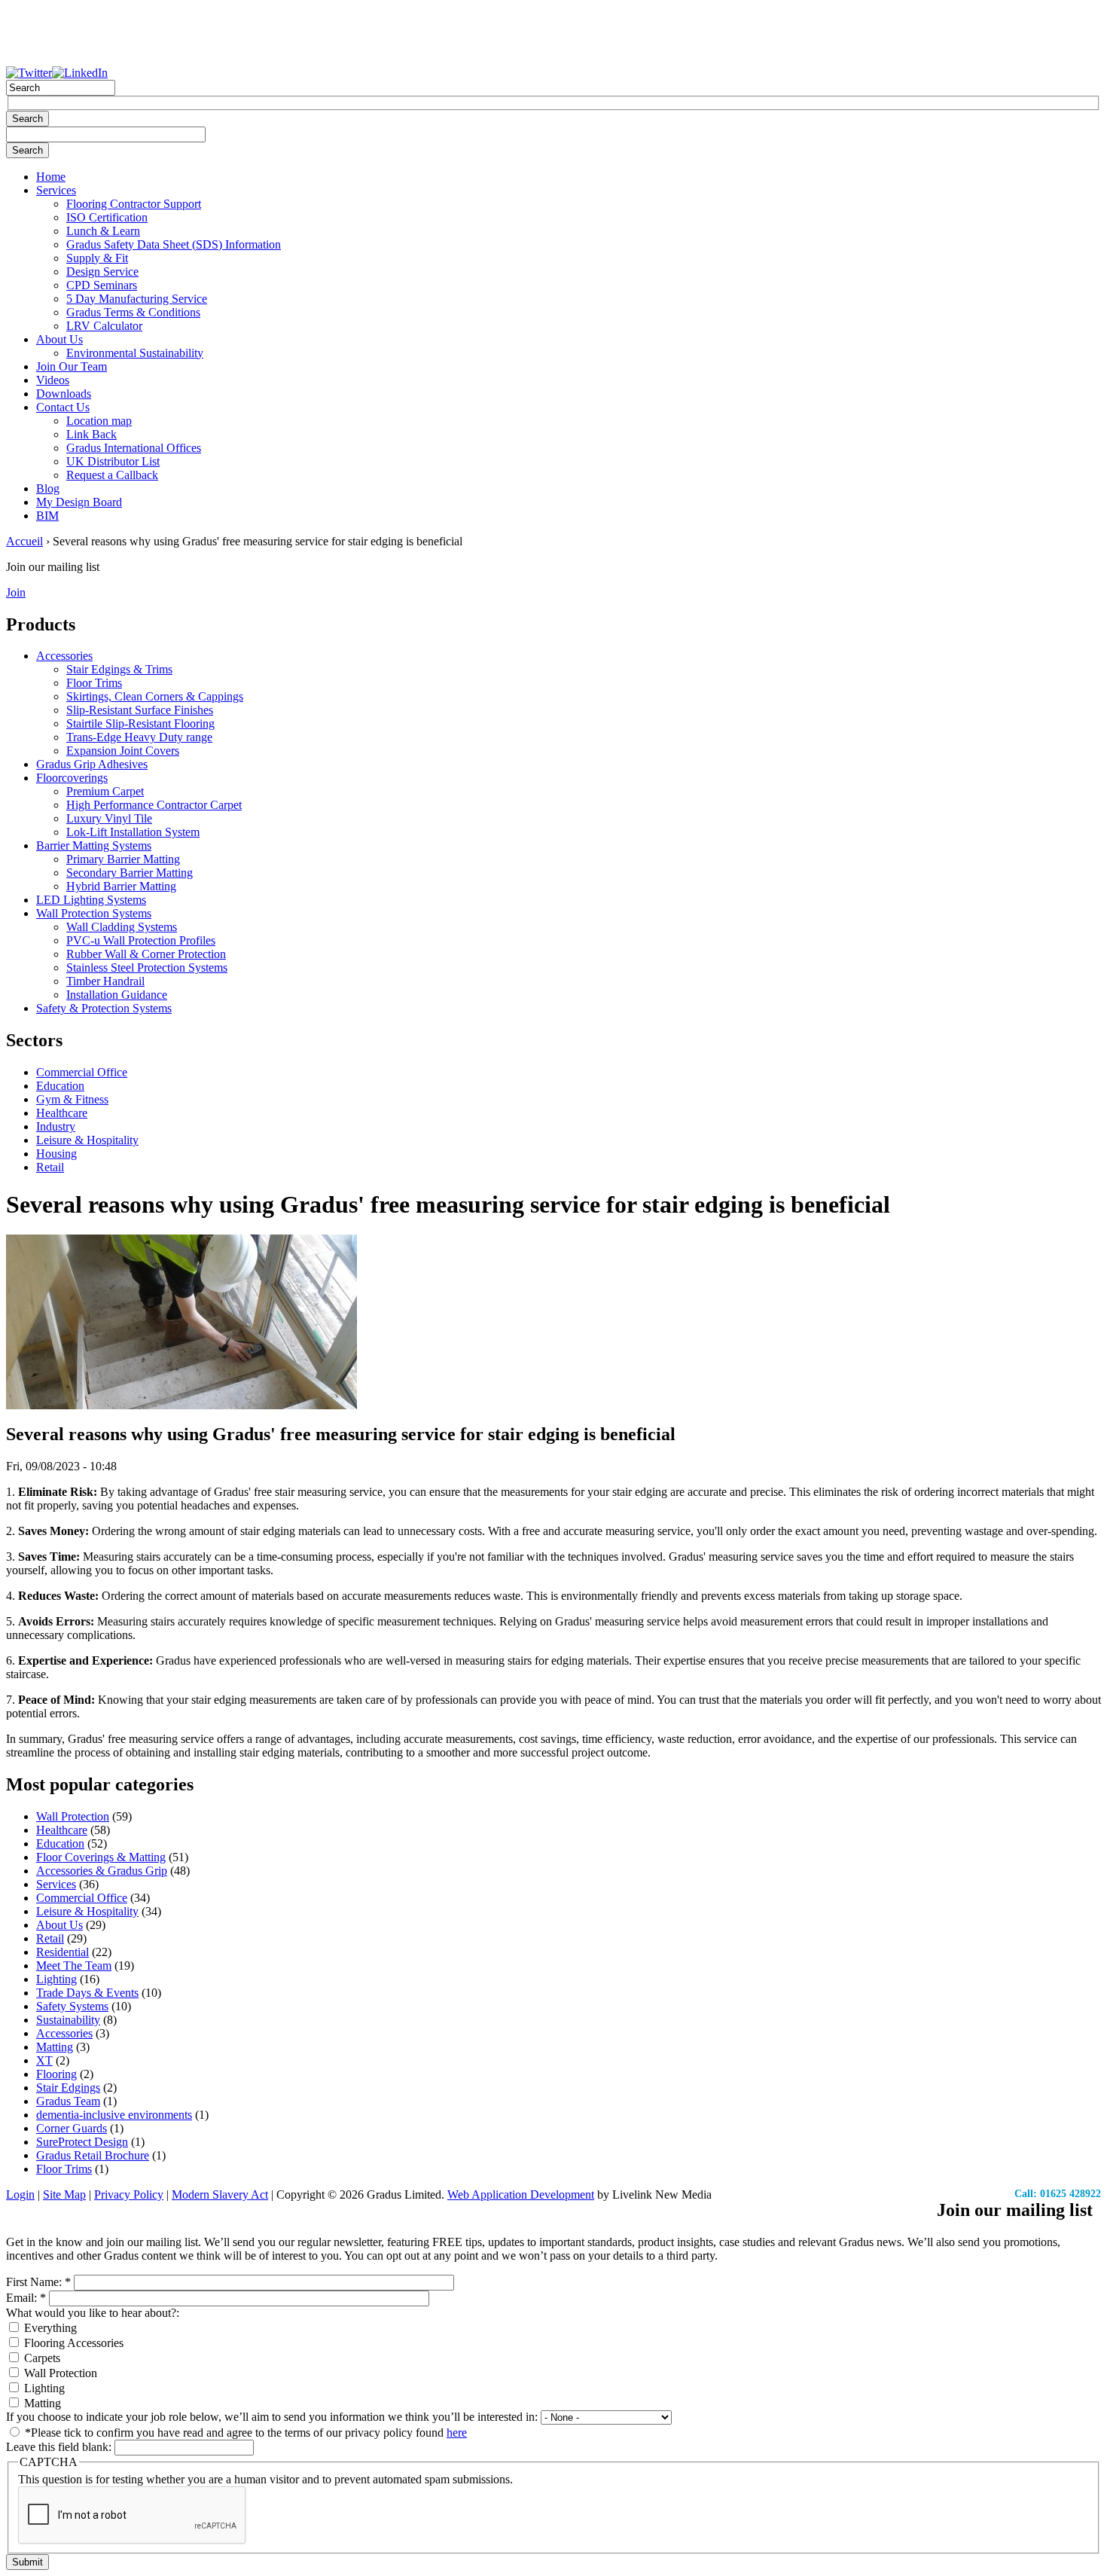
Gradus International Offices (134, 448)
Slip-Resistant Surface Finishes (140, 710)
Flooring (56, 2074)
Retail (50, 1167)
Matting (55, 2047)
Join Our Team (72, 366)
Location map (99, 421)
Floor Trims (94, 683)
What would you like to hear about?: (93, 2313)
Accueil (24, 541)
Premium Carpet (105, 791)
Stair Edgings (68, 2088)
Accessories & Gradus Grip (102, 1871)
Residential (63, 1952)
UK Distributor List (113, 461)
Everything (49, 2328)
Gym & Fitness (72, 1099)
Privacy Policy (129, 2194)
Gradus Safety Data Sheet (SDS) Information (174, 244)
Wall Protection (73, 1816)
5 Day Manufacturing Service (137, 299)
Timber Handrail (105, 981)
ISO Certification (107, 217)
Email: (26, 2298)
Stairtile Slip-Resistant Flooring (140, 723)
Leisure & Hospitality (87, 1140)
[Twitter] (29, 73)
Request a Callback (112, 475)
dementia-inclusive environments (114, 2115)
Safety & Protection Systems (104, 1008)
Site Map (64, 2194)
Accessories (64, 656)
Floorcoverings (72, 778)
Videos (53, 380)
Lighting (56, 1979)
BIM (47, 516)
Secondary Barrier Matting (130, 873)
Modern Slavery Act (220, 2194)
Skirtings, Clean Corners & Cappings (155, 696)
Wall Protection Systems (94, 913)
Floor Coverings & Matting (101, 1857)
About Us (59, 339)
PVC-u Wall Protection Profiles (141, 940)
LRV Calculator (104, 326)
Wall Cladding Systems (122, 927)
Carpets (41, 2358)
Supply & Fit (97, 258)
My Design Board (79, 502)
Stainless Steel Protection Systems (147, 968)
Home (51, 177)
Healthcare (62, 1113)
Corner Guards (72, 2128)
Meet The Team (74, 1966)
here (457, 2433)
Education (60, 1086)
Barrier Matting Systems (94, 845)
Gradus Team (68, 2101)
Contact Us (63, 407)
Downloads (64, 394)
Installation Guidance (117, 995)
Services (56, 190)
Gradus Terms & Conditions (133, 312)
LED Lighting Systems (91, 900)
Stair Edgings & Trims (119, 669)
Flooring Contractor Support (134, 204)
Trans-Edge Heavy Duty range (139, 737)
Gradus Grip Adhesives (92, 764)
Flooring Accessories (72, 2343)
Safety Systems (72, 2006)
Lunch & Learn (103, 231)
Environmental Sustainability (135, 353)
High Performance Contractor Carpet (154, 805)
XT (44, 2060)
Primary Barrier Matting (123, 859)
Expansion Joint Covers (123, 751)
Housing (56, 1154)
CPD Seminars (102, 285)
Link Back (91, 434)
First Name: (38, 2282)
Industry (56, 1126)
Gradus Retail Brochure (93, 2155)
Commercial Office (82, 1072)
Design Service (102, 272)
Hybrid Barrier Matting (121, 886)
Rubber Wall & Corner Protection (146, 954)
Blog (48, 488)
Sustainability (68, 2020)
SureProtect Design (82, 2142)
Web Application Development (521, 2194)
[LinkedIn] (80, 73)
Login (20, 2194)
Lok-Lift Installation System (133, 832)
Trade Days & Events (87, 1993)
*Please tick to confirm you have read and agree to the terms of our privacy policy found (244, 2433)
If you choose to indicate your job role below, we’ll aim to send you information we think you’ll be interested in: (273, 2417)
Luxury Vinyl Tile (109, 818)
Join (16, 592)
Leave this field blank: (60, 2447)
